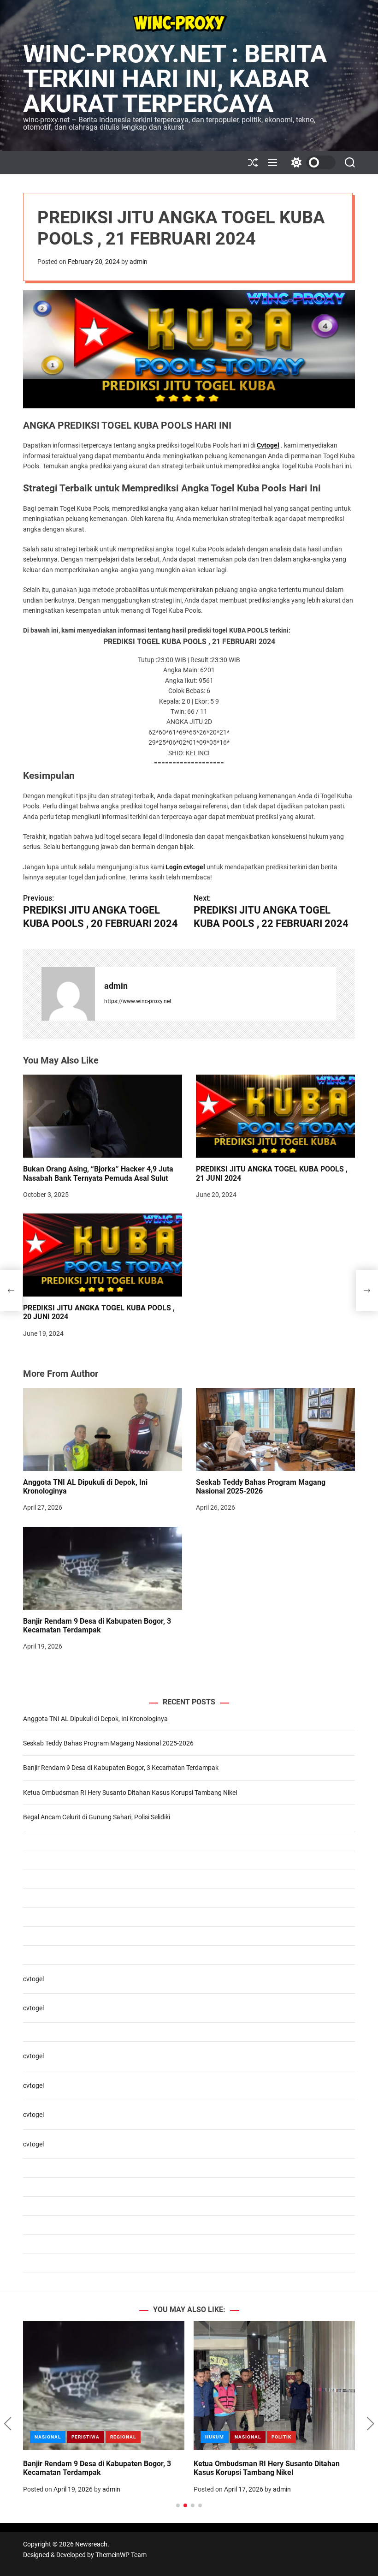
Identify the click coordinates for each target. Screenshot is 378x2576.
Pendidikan (258, 2437)
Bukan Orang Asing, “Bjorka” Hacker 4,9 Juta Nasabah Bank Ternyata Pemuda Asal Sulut (98, 1173)
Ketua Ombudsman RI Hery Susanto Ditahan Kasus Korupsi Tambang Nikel (130, 1793)
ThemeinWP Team (121, 2555)
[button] (8, 2424)
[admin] (68, 994)
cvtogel (33, 1979)
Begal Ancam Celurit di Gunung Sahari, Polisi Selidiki (97, 1817)
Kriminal (47, 2437)
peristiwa (132, 2437)
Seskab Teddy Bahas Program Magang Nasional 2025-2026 (261, 1487)
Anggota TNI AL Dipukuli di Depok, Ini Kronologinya (95, 1719)
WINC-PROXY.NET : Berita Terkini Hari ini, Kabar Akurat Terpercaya (175, 79)
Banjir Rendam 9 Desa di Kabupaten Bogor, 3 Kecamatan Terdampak (97, 1626)
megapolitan (89, 2437)
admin (139, 262)
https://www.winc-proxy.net (138, 1001)
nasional (218, 2437)
